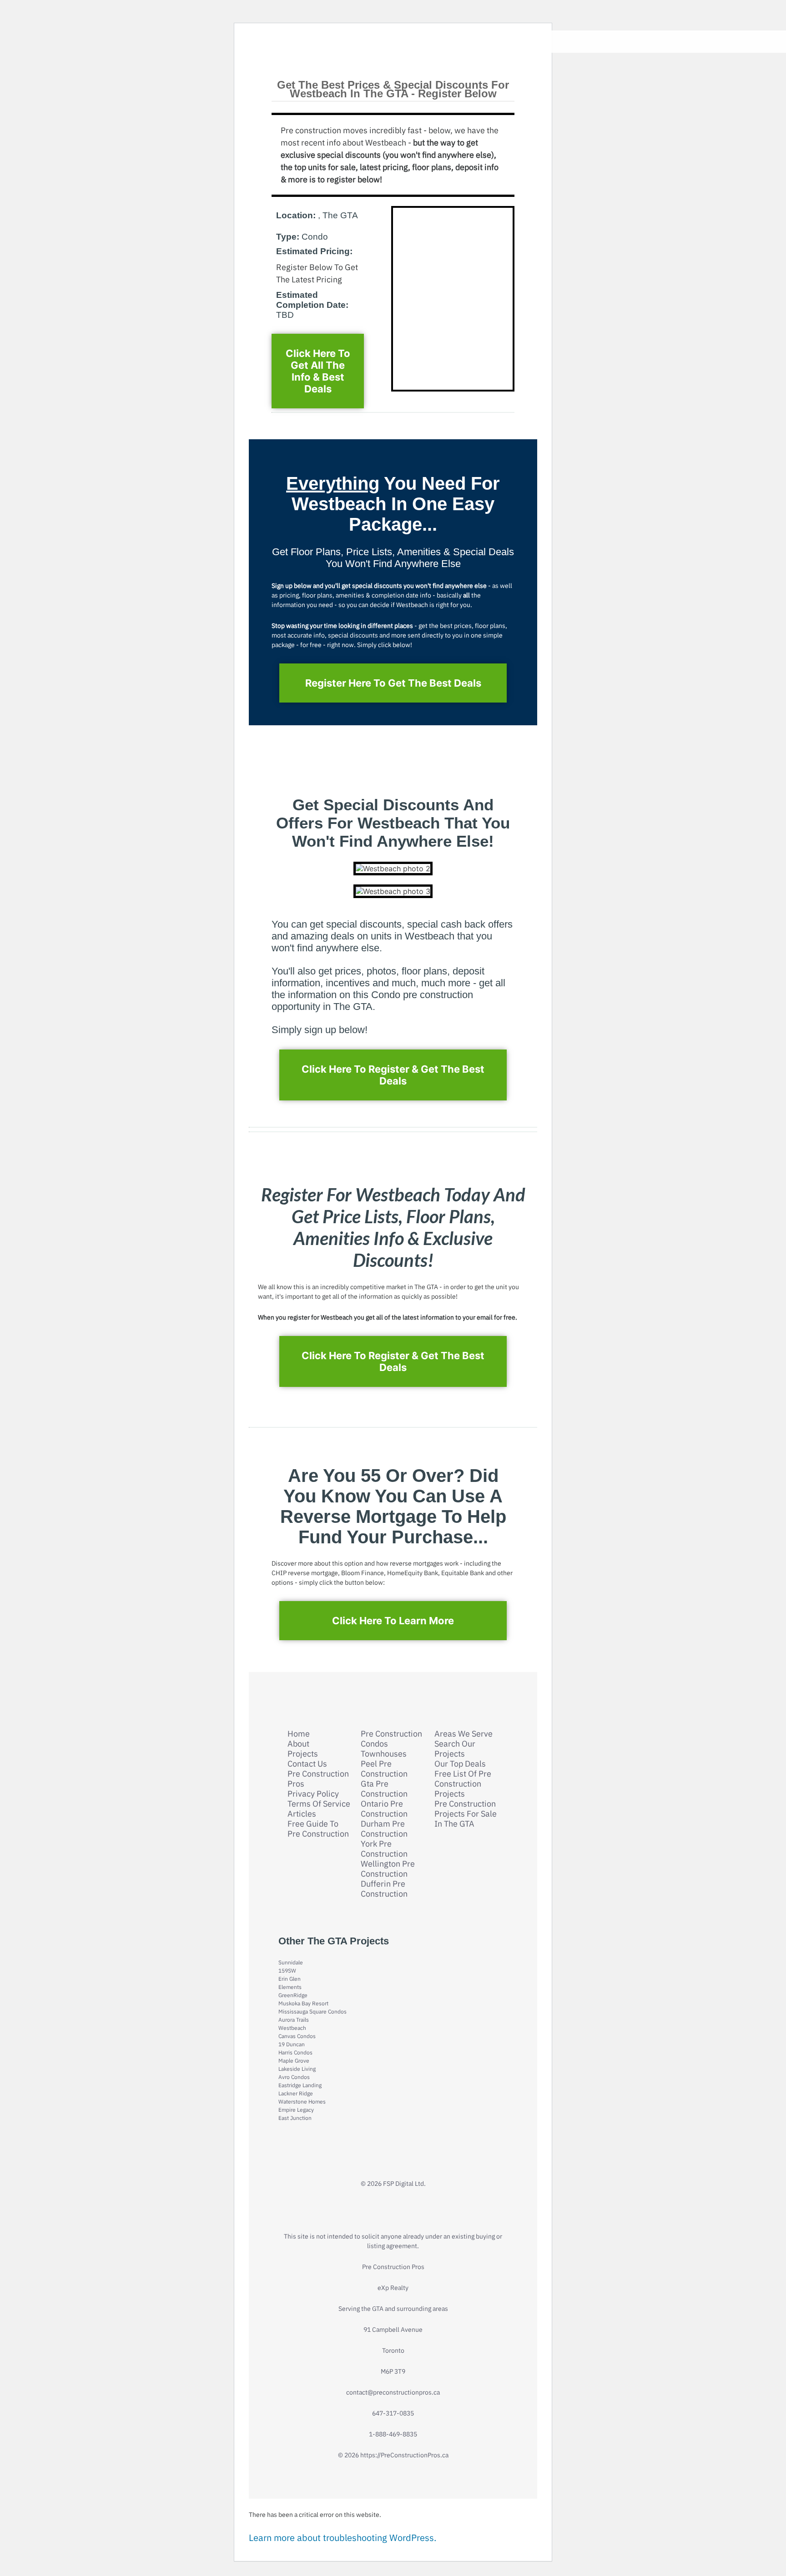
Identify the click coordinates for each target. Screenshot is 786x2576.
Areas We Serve (464, 1734)
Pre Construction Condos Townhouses (391, 1744)
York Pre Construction (384, 1849)
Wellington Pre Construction (388, 1869)
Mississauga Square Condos (312, 2011)
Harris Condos (295, 2052)
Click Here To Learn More (393, 1621)
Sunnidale (291, 1962)
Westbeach (292, 2028)
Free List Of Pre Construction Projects (463, 1784)
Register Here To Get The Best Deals (393, 683)
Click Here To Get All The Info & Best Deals (318, 371)
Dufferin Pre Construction (384, 1889)
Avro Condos (294, 2077)
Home (299, 1734)
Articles (302, 1814)
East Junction (295, 2118)
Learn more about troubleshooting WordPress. (343, 2538)
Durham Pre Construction (384, 1829)
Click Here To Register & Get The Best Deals (393, 1075)
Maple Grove (294, 2061)
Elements (290, 1987)
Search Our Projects (455, 1749)
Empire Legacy (296, 2110)
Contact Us (307, 1764)
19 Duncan (292, 2044)
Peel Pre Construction (384, 1769)
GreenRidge (293, 1995)
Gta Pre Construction (384, 1789)
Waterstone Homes (302, 2101)
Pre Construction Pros (318, 1779)
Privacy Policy (313, 1794)
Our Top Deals (460, 1764)
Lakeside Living (297, 2069)
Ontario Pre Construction (384, 1809)
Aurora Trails (294, 2020)
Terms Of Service (319, 1804)
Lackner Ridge (296, 2093)
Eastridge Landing (300, 2085)
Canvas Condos (297, 2036)
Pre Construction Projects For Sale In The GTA (466, 1814)
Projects (303, 1754)
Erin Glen (290, 1979)
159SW (287, 1971)
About (298, 1744)
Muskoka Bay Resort (303, 2003)
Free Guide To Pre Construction (318, 1829)
